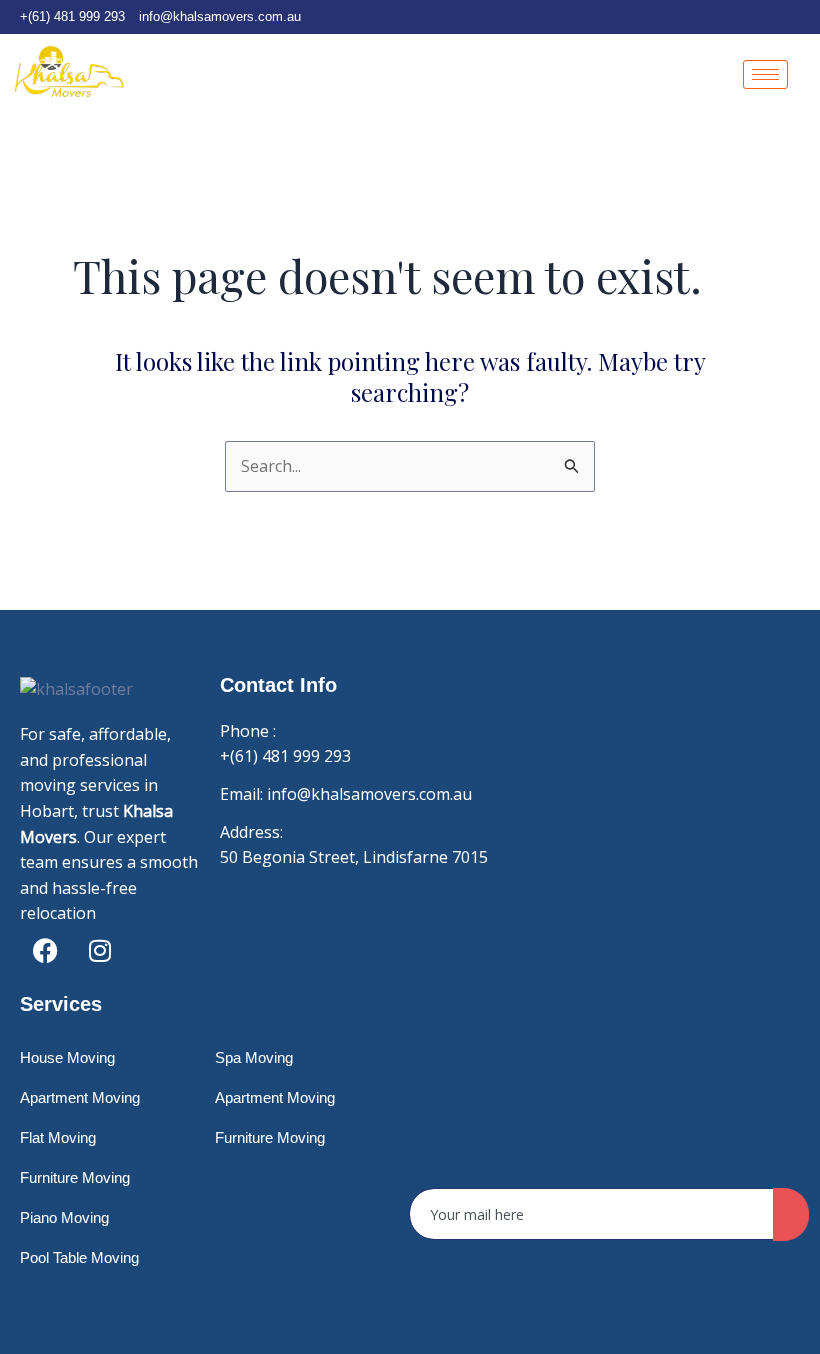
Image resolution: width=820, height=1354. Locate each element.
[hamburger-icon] (765, 74)
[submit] (791, 1214)
